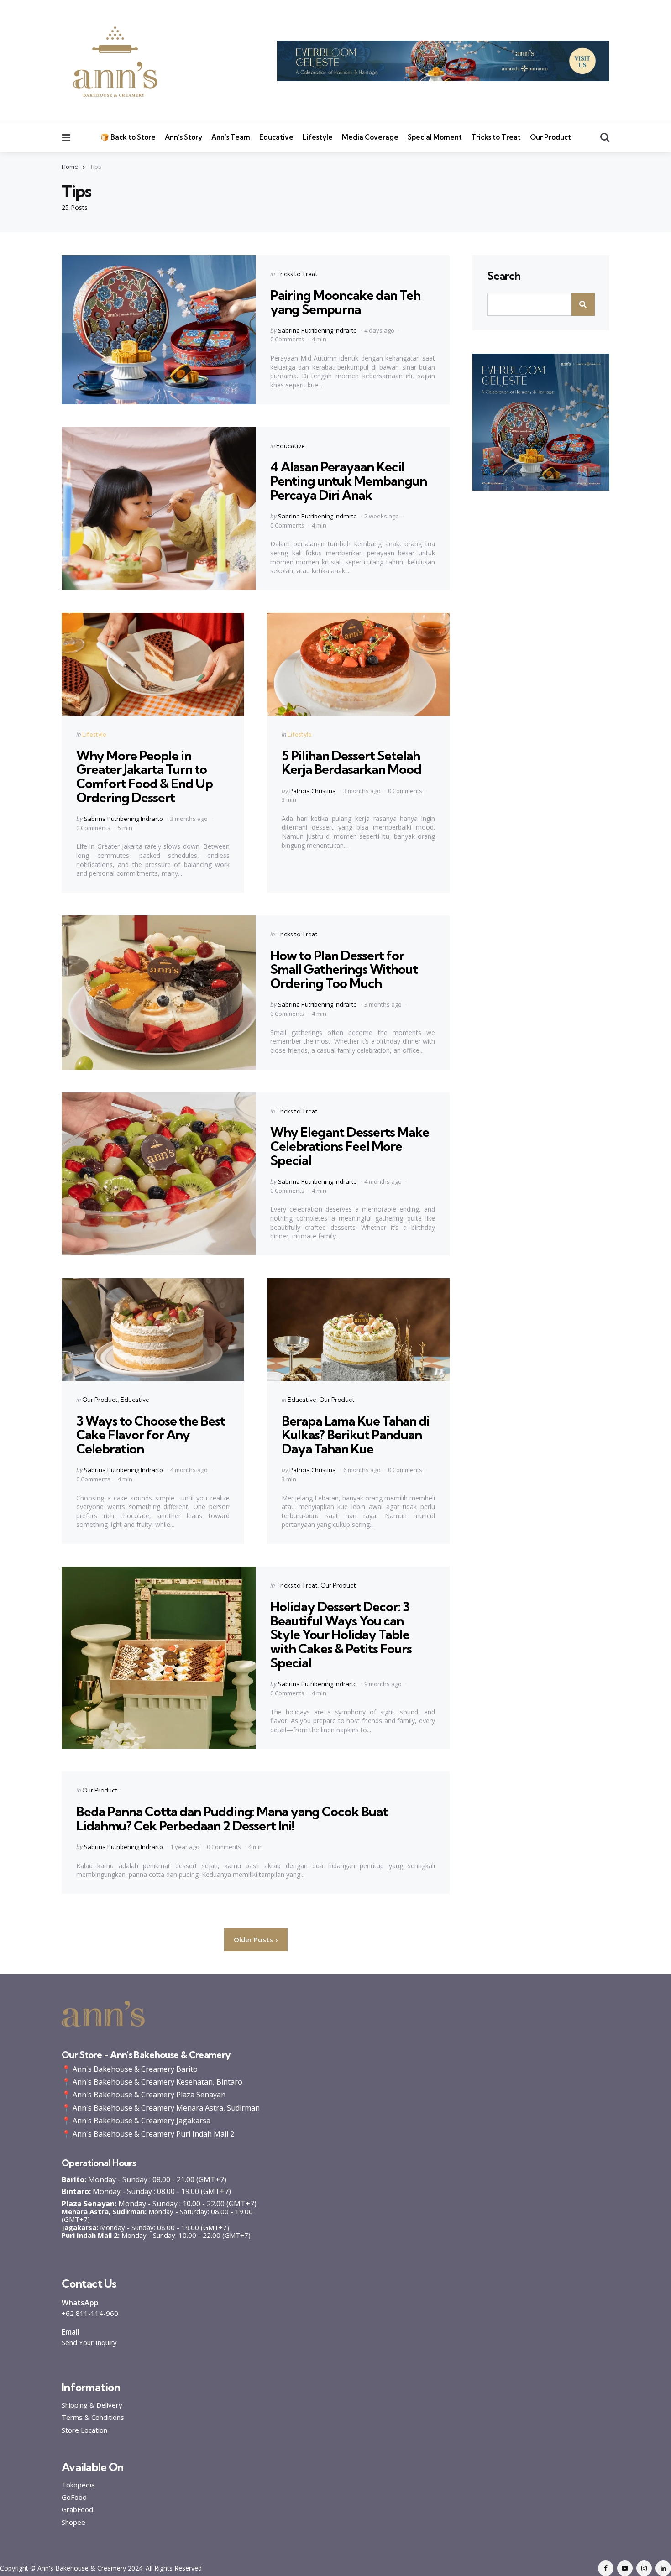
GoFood (74, 2497)
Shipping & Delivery (92, 2405)
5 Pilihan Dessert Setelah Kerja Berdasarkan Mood (351, 763)
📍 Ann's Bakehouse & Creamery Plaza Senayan (144, 2095)
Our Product (550, 137)
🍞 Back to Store (128, 137)
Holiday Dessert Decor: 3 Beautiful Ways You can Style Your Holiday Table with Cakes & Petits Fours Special (341, 1635)
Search (504, 276)
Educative (276, 137)
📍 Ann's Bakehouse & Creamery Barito (130, 2069)
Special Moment (435, 137)
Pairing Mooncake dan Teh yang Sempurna (345, 302)
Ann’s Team (231, 137)
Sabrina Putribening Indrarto (317, 330)
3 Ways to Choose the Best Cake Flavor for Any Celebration (151, 1435)
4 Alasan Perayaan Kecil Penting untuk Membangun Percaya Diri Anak (349, 481)
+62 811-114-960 (90, 2313)
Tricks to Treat (496, 137)
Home (70, 167)
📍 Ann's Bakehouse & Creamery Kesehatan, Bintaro (152, 2082)
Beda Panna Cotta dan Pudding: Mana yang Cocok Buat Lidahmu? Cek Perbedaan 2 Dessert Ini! (232, 1818)
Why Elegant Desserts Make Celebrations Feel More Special (350, 1146)
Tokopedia (78, 2485)
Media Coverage (370, 137)
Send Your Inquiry (89, 2342)
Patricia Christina (313, 791)
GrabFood (77, 2510)
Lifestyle (318, 137)
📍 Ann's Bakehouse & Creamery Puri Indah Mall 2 (148, 2134)
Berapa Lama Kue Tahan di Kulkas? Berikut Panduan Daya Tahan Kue (356, 1435)
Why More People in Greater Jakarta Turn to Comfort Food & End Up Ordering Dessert (144, 776)
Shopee (73, 2522)
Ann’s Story (183, 137)
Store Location (84, 2430)
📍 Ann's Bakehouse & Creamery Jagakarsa (136, 2121)
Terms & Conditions (93, 2417)
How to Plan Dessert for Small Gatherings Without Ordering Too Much (344, 969)
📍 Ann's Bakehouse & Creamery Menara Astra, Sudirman (161, 2108)
